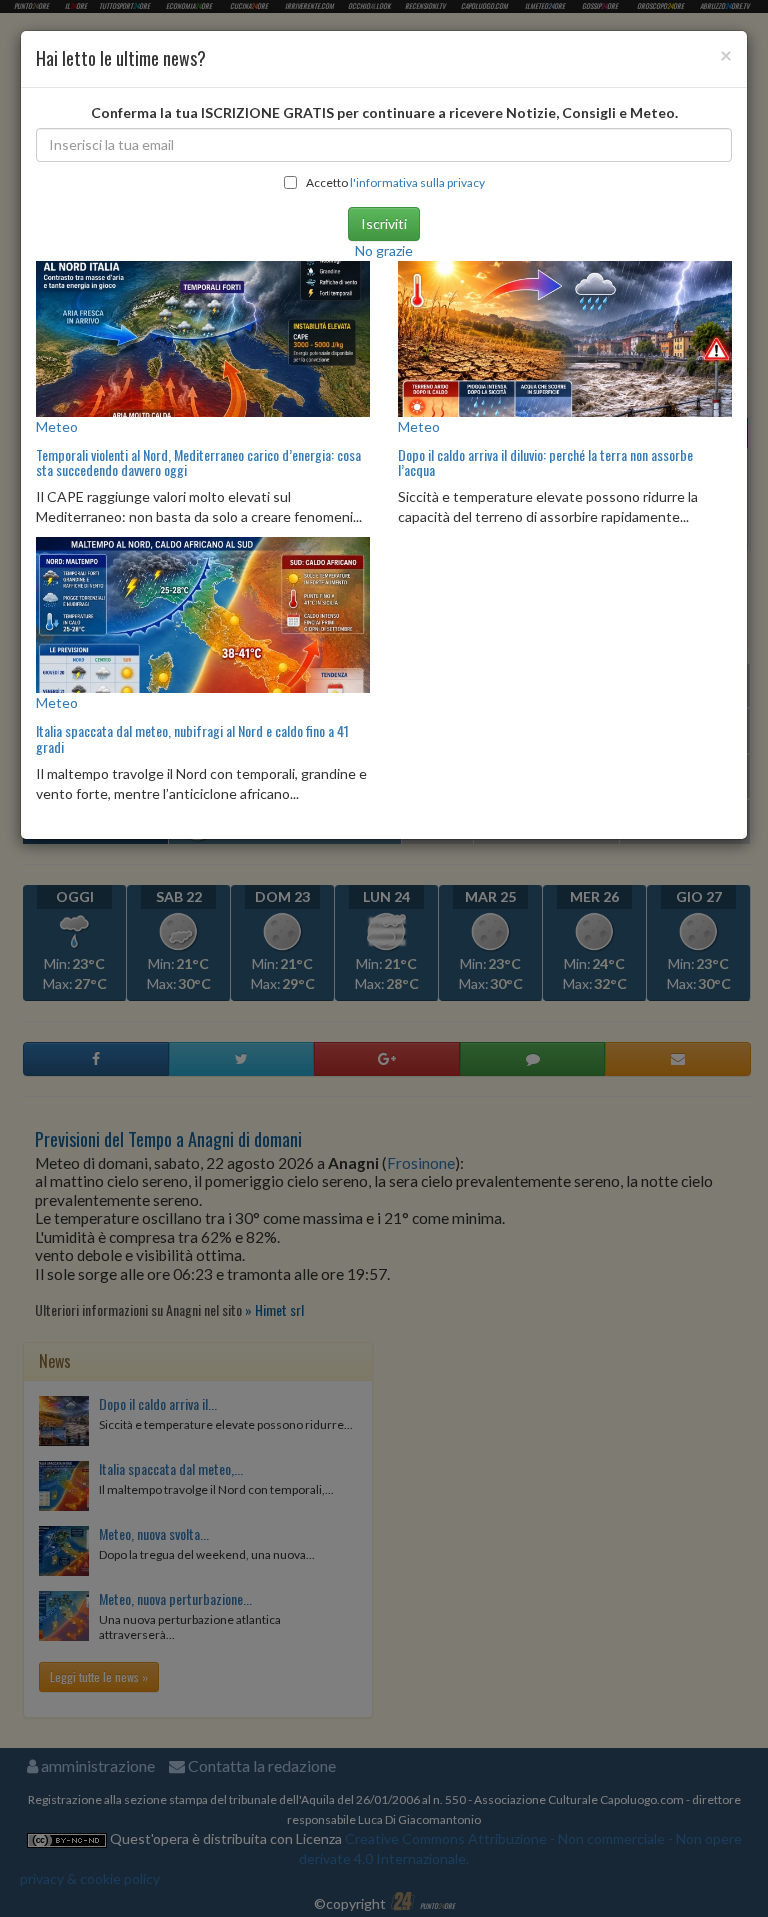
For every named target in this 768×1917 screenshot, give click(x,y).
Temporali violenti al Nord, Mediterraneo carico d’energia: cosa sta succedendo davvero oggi (198, 462)
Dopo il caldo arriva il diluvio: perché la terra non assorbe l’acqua (545, 462)
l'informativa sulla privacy (417, 182)
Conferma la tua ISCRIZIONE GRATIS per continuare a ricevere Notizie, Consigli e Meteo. (384, 112)
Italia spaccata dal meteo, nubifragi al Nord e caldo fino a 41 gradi (192, 738)
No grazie (384, 250)
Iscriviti (384, 223)
